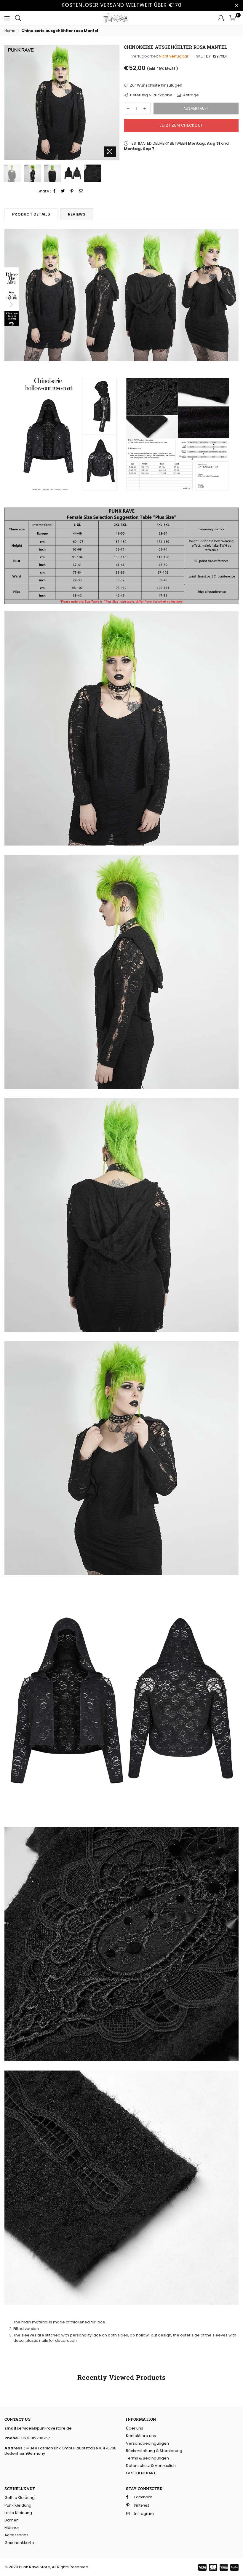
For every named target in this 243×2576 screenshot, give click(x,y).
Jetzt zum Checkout (181, 125)
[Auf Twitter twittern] (63, 191)
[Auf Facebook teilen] (55, 191)
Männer (12, 2528)
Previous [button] (10, 102)
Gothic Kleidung (20, 2498)
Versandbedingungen (147, 2443)
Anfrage (191, 95)
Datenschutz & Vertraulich (151, 2466)
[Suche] (18, 18)
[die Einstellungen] (221, 18)
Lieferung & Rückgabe (151, 95)
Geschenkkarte (19, 2543)
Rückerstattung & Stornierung (154, 2451)
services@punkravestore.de (44, 2428)
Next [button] (114, 102)
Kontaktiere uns (141, 2436)
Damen (12, 2520)
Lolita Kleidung (18, 2513)
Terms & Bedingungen (147, 2458)
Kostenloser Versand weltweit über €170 (122, 5)
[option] (62, 102)
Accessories (16, 2535)
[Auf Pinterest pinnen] (72, 191)
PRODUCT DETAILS (31, 214)
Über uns (135, 2428)
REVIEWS (77, 214)
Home (10, 31)
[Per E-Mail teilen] (81, 191)
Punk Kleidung (18, 2505)
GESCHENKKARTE (142, 2473)
